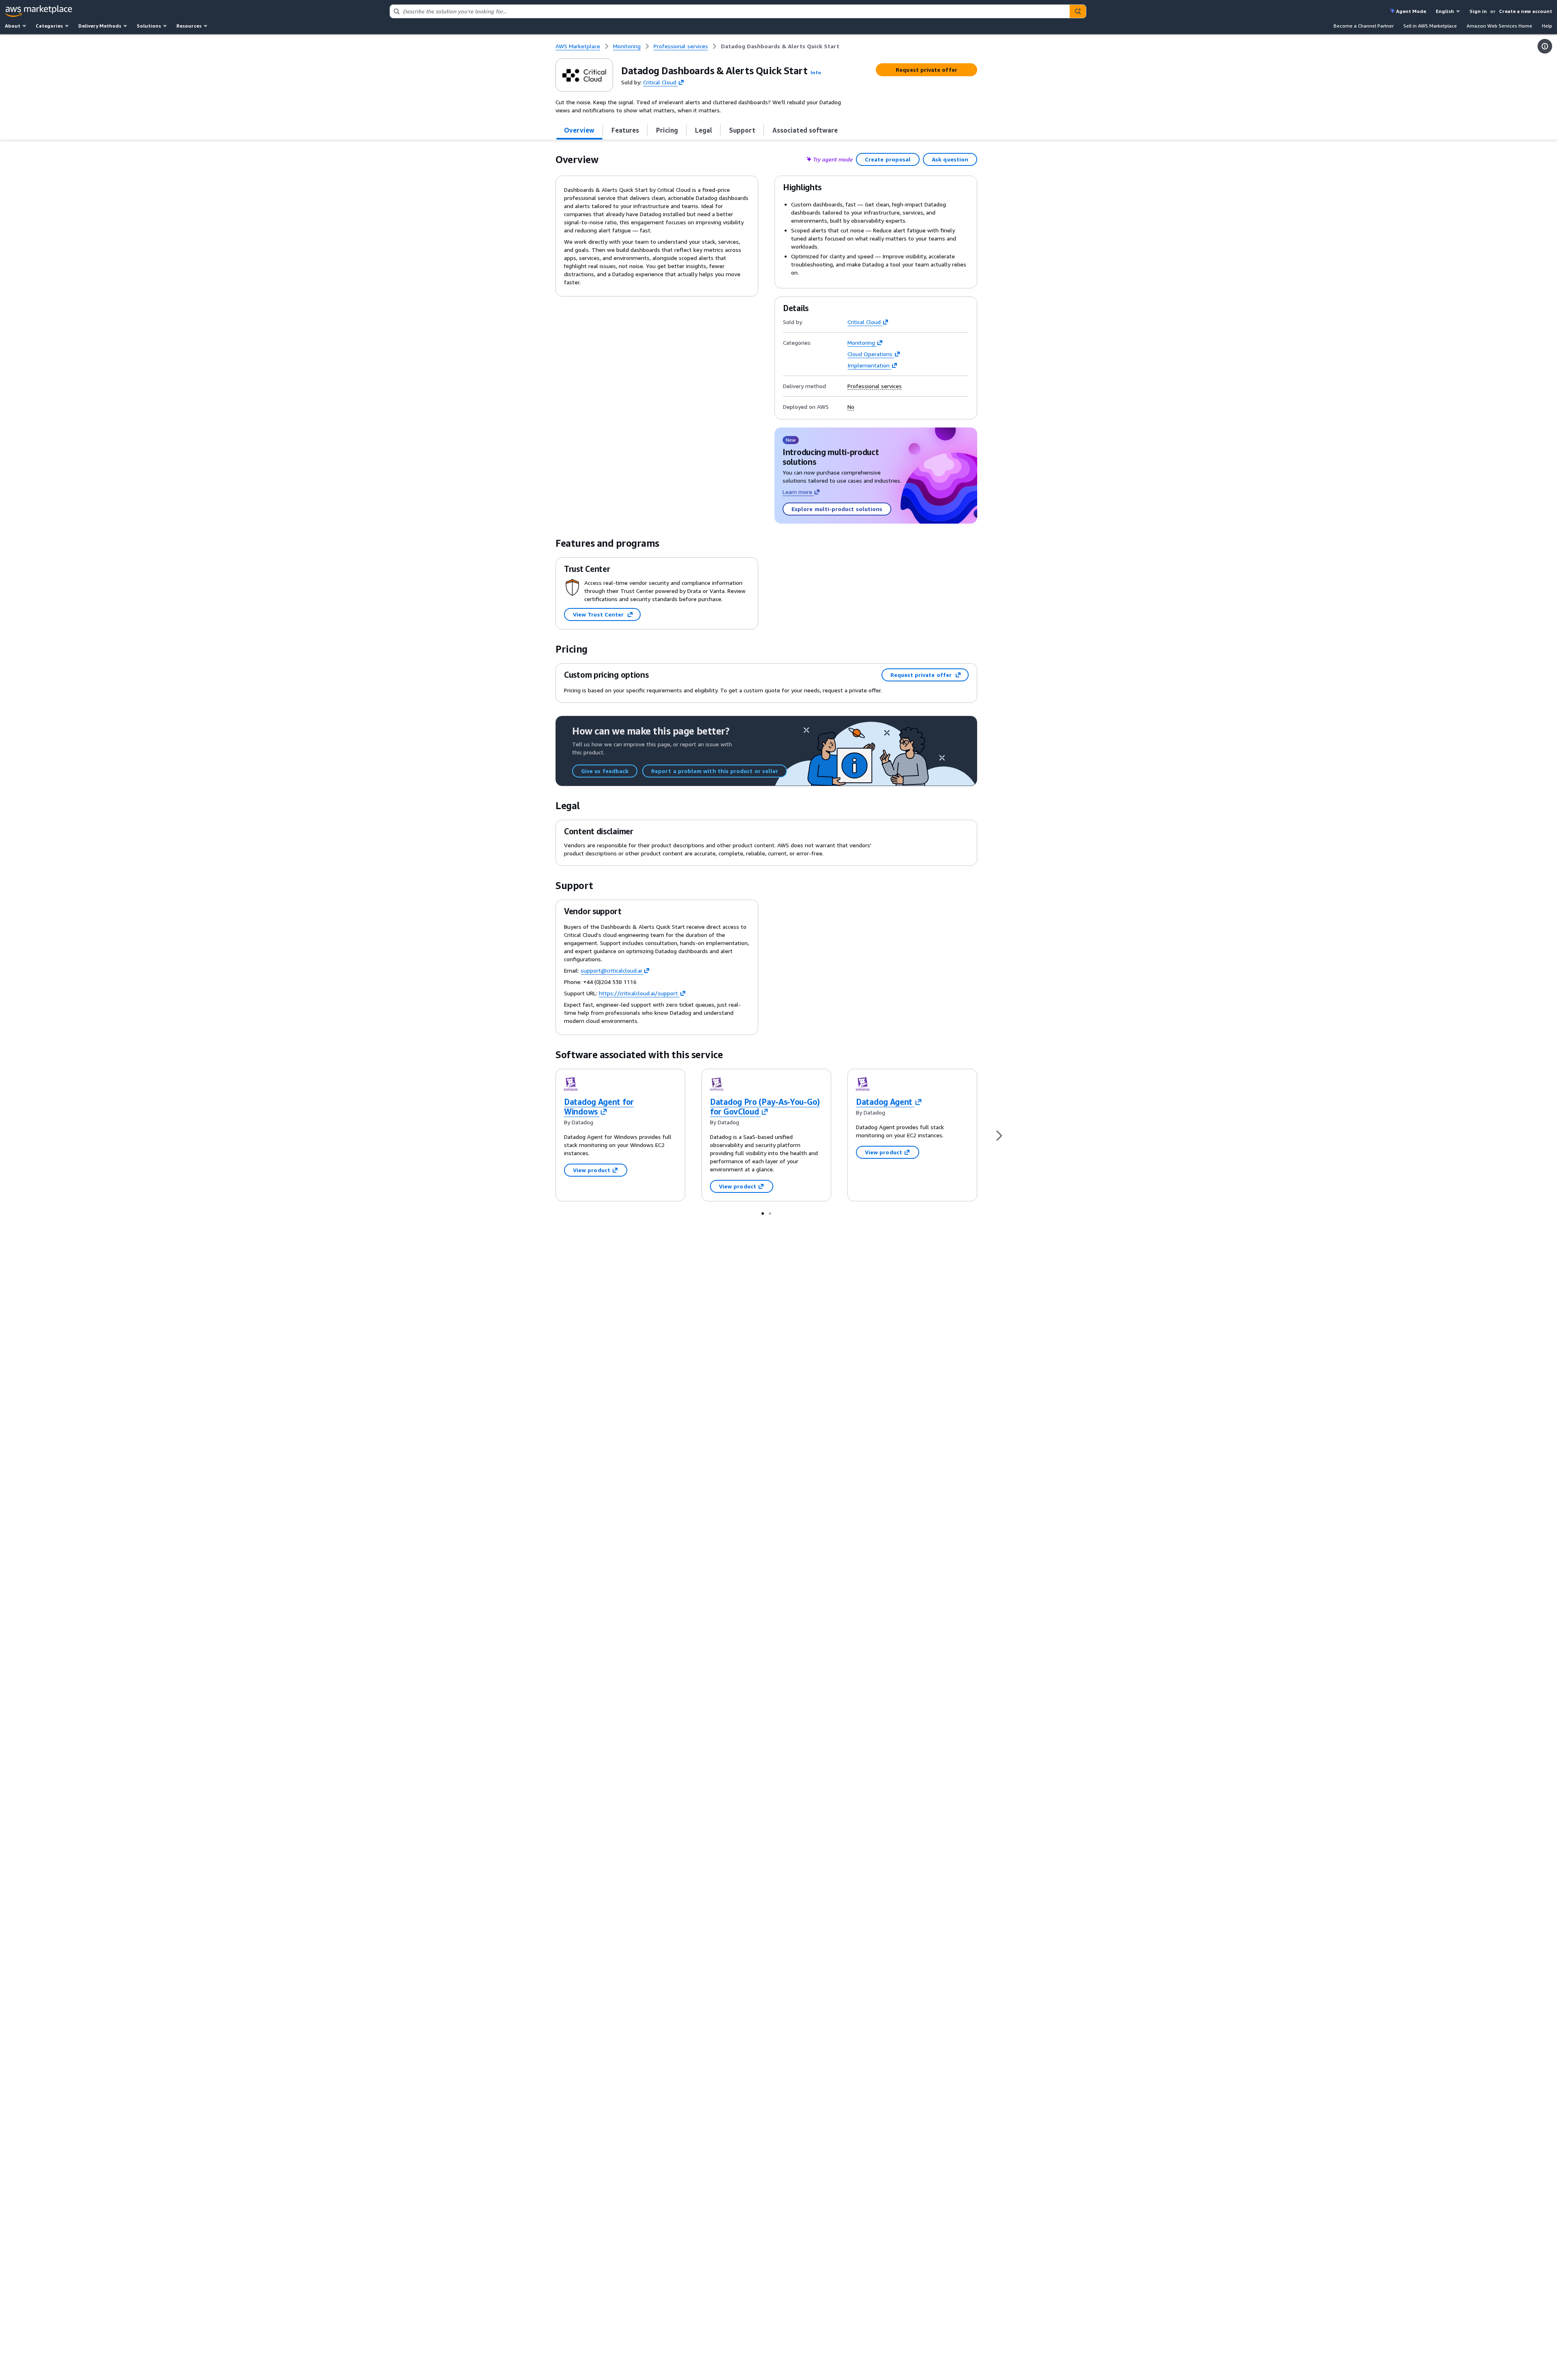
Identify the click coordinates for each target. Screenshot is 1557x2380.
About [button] (13, 26)
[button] (816, 72)
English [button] (1445, 11)
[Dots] (763, 1213)
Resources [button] (189, 26)
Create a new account (1526, 11)
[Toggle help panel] (1545, 46)
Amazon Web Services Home (1499, 26)
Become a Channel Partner (1364, 26)
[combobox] (730, 11)
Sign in (1478, 11)
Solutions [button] (149, 26)
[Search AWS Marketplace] (1078, 11)
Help (1547, 26)
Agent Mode (1411, 11)
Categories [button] (49, 26)
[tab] (579, 130)
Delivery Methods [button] (100, 26)
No (851, 407)
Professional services (875, 386)
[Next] (999, 1135)
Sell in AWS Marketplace (1430, 26)
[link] (780, 46)
